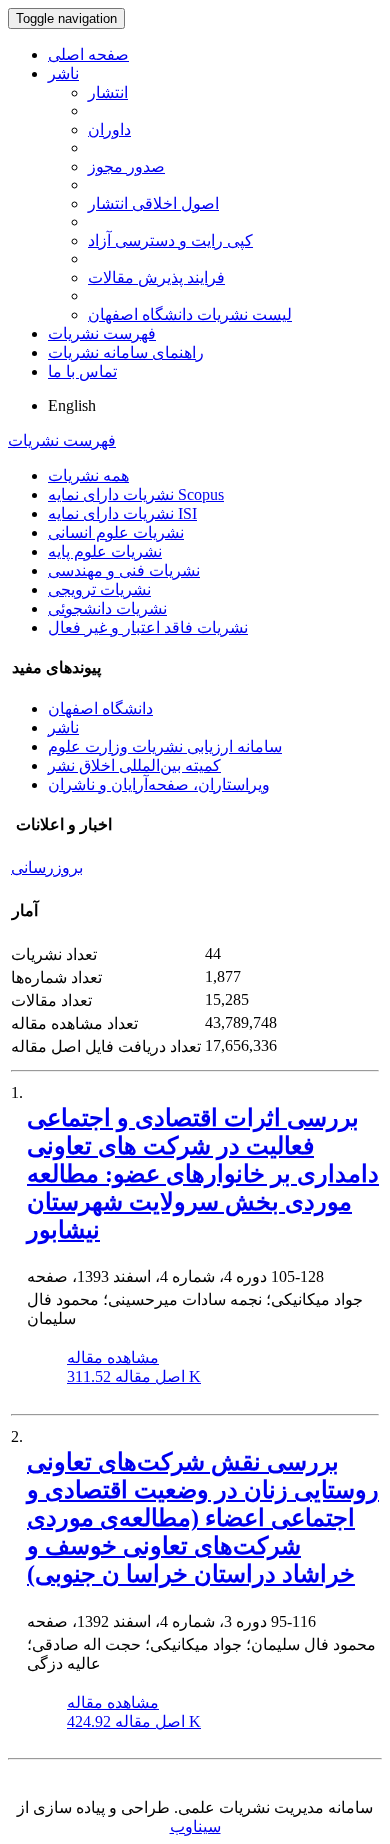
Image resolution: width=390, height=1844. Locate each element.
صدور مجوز (126, 166)
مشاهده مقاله (113, 1357)
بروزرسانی (47, 867)
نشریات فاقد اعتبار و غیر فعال (148, 627)
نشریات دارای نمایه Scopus (136, 494)
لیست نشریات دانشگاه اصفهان (190, 314)
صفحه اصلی (88, 54)
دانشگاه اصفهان (100, 708)
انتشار (108, 92)
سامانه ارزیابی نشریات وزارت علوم (165, 746)
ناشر (63, 73)
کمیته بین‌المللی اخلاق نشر (134, 765)
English (72, 405)
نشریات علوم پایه (105, 551)
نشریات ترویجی (99, 589)
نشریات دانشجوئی (107, 608)
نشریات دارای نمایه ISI (122, 513)
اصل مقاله (134, 1376)
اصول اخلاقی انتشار (153, 203)
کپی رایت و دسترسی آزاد (170, 240)
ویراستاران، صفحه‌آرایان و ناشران (159, 784)
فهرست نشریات (102, 333)
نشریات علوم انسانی (116, 532)
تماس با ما (82, 371)
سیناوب (195, 1826)
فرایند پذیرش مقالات (156, 277)
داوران (109, 129)
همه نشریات (88, 475)
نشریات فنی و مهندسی (124, 570)
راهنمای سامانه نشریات (126, 352)
